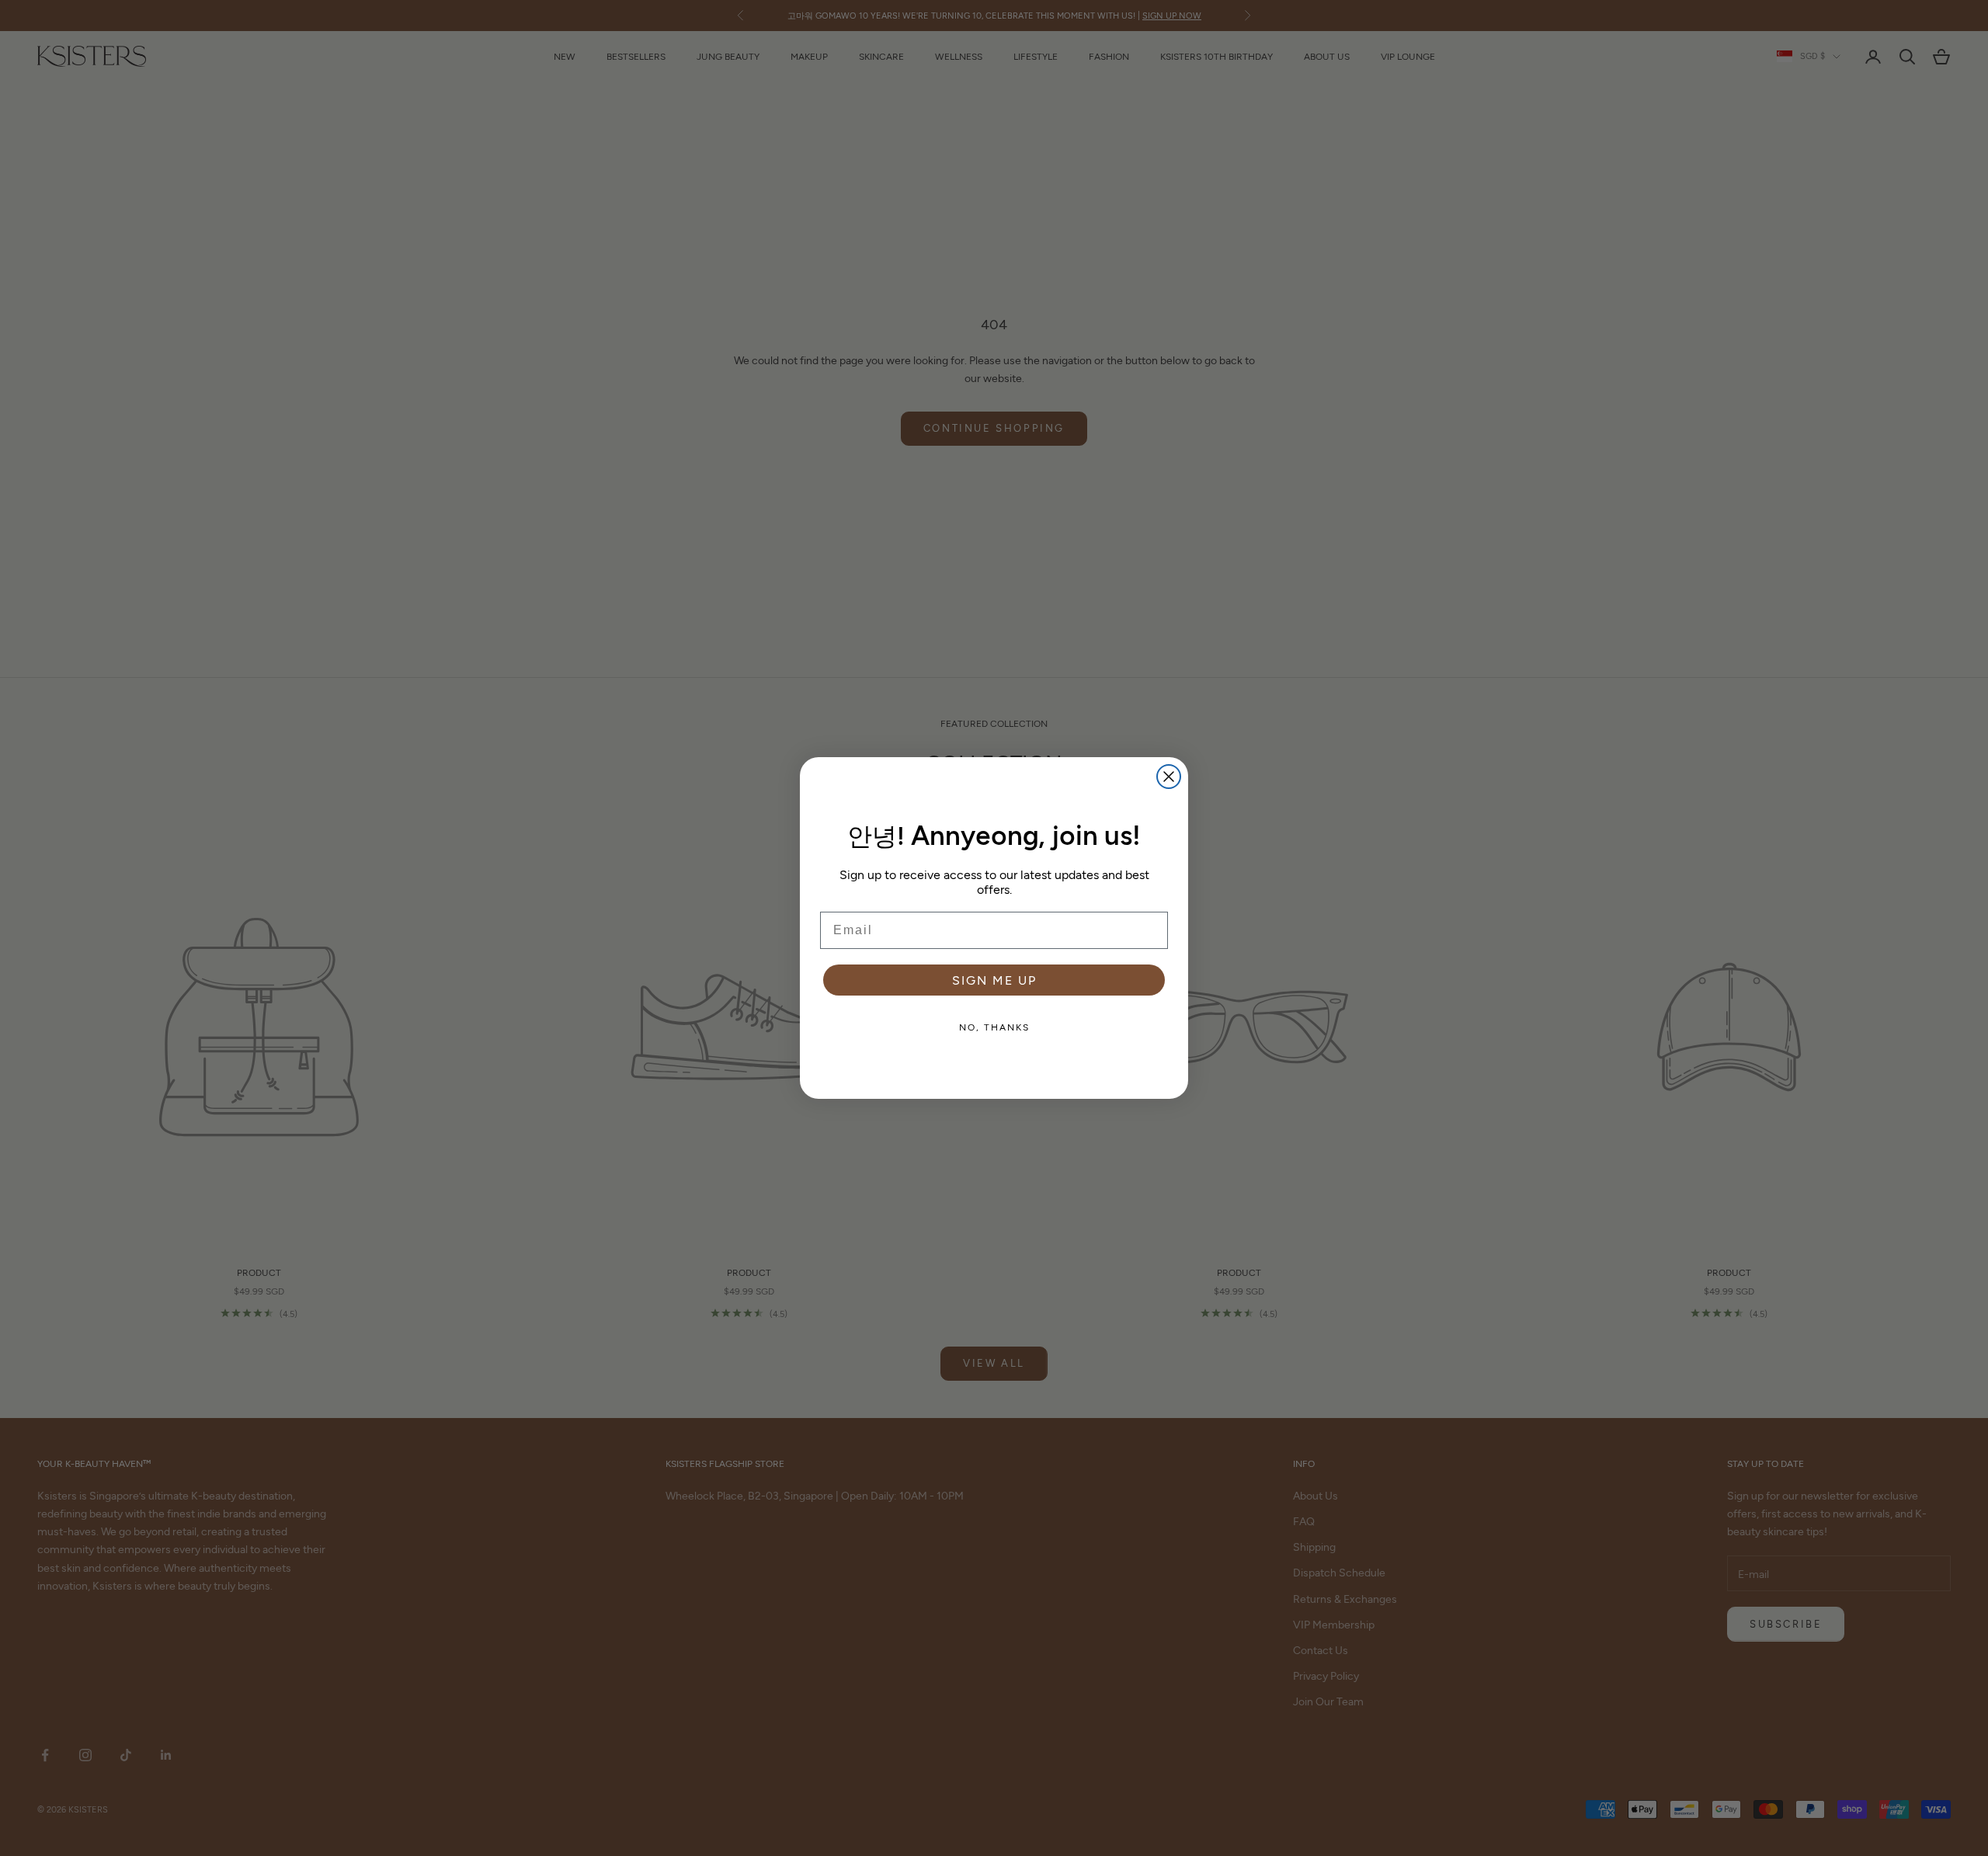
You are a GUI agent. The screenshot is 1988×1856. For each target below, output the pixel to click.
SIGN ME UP (994, 980)
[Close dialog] (1169, 777)
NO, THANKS (994, 1027)
